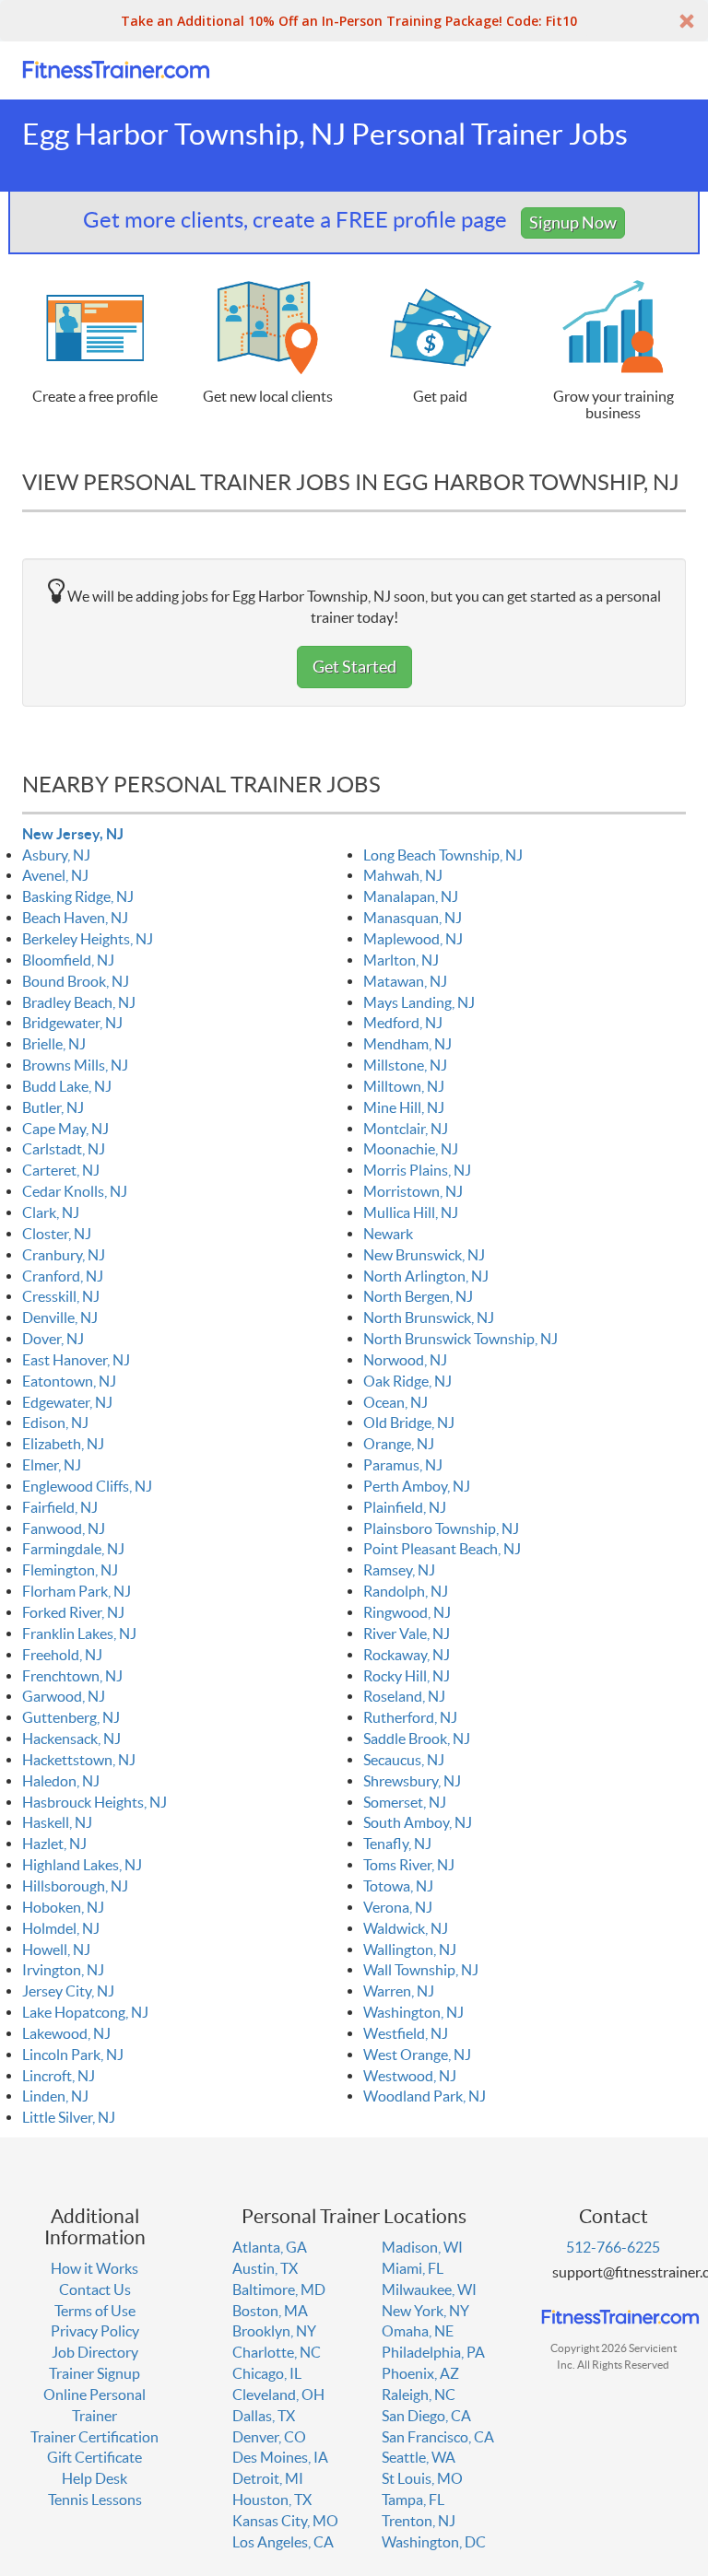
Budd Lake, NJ (67, 1086)
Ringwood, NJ (407, 1612)
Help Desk (94, 2478)
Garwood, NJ (64, 1696)
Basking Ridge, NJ (78, 896)
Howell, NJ (56, 1950)
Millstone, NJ (405, 1065)
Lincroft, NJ (59, 2076)
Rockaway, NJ (407, 1655)
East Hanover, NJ (76, 1360)
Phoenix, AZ (420, 2373)
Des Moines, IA (280, 2457)
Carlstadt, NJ (64, 1149)
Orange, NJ (399, 1444)
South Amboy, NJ (418, 1822)
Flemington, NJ (70, 1570)
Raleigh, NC (419, 2395)
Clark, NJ (51, 1212)
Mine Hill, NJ (404, 1107)
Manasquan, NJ (413, 918)
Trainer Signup (94, 2373)
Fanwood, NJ (64, 1528)
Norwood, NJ (405, 1360)
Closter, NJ (57, 1234)
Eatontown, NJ (69, 1381)
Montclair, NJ (406, 1129)
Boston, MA (270, 2311)
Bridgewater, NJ (72, 1023)
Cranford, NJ (63, 1276)
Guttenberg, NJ (71, 1717)
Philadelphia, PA (433, 2352)
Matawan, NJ (405, 981)
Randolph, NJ (406, 1591)
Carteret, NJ (61, 1170)
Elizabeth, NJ (63, 1444)
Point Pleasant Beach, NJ (442, 1549)
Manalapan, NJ (411, 896)
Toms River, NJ (409, 1865)
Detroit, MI (268, 2478)
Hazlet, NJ (54, 1844)
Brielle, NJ (54, 1044)
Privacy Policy (95, 2331)
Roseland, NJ (404, 1696)
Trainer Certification (94, 2437)
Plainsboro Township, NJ (441, 1528)
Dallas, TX (264, 2416)
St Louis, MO (422, 2478)
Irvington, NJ (63, 1970)
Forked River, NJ (73, 1612)
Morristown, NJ (413, 1191)
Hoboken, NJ (63, 1907)
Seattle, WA (419, 2457)
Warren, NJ (399, 1991)
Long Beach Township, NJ (443, 855)
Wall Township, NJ (421, 1970)
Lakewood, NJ (66, 2033)
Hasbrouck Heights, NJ (94, 1802)
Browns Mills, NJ (75, 1065)
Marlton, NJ (401, 960)
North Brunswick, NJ (429, 1317)
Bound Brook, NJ (76, 981)
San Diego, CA (426, 2416)
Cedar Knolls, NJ (75, 1191)
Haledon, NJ (61, 1781)
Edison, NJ (55, 1423)
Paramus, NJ (403, 1465)
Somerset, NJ (405, 1802)
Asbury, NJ (56, 855)
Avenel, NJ (55, 875)
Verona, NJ (398, 1907)
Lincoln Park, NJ (73, 2055)
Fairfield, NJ (60, 1507)
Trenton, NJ (419, 2521)
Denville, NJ (60, 1317)
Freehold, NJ (62, 1655)
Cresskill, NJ (61, 1296)
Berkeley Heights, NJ (88, 939)
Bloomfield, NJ (68, 960)
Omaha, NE (418, 2331)
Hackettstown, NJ (79, 1760)
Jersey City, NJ (68, 1991)
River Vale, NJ (407, 1633)
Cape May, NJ (65, 1129)
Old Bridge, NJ (409, 1423)
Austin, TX (265, 2268)
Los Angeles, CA (283, 2542)
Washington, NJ (413, 2012)
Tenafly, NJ (397, 1844)
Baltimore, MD (279, 2289)
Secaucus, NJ (404, 1760)
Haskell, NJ (57, 1822)
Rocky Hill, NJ (407, 1676)
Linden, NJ (55, 2096)
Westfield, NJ (406, 2033)
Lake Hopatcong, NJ (85, 2012)
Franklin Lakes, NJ (79, 1633)
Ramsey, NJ (399, 1570)
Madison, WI (422, 2247)
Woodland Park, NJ (425, 2096)
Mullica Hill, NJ (411, 1212)
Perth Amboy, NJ (417, 1486)
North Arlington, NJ (426, 1276)
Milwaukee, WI (429, 2289)
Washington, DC (434, 2542)
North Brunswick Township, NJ (460, 1339)
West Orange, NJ (417, 2055)
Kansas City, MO (285, 2521)
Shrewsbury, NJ (412, 1781)
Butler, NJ (53, 1107)
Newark (388, 1234)
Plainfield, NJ (405, 1507)
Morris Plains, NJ (417, 1170)
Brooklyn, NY (274, 2331)
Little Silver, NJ (69, 2117)
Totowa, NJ (398, 1886)
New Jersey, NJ (73, 834)
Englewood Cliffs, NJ (87, 1486)
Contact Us (95, 2289)
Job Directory (95, 2352)
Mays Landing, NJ (419, 1002)
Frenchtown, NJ (72, 1676)
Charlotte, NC (277, 2352)
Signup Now (573, 222)
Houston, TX (272, 2500)
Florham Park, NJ (77, 1591)
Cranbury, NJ (64, 1255)
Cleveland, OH (278, 2395)
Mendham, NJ (407, 1044)
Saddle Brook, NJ (417, 1739)
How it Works (94, 2268)
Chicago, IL (267, 2373)
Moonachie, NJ (411, 1149)
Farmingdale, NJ (73, 1549)
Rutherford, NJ (410, 1717)
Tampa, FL (413, 2500)
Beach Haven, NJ (75, 918)
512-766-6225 (613, 2247)
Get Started (354, 667)
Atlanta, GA (270, 2247)
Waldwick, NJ (406, 1928)
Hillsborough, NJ (75, 1886)
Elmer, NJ (52, 1465)
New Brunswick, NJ (424, 1255)
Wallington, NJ (410, 1950)
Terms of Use (95, 2311)
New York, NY (425, 2311)
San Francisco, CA (438, 2437)
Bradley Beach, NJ (79, 1002)
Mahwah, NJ (403, 875)
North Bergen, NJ (418, 1296)
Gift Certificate (94, 2457)
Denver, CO (269, 2437)
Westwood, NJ (410, 2076)
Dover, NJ (53, 1339)
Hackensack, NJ (71, 1739)
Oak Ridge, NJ (407, 1381)
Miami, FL (413, 2268)
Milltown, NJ (404, 1086)
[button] (354, 21)
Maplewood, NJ (413, 939)
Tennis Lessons (95, 2500)
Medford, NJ (403, 1023)
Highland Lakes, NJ (82, 1865)
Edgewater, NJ (67, 1402)
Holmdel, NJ (61, 1928)
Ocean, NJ (395, 1402)
